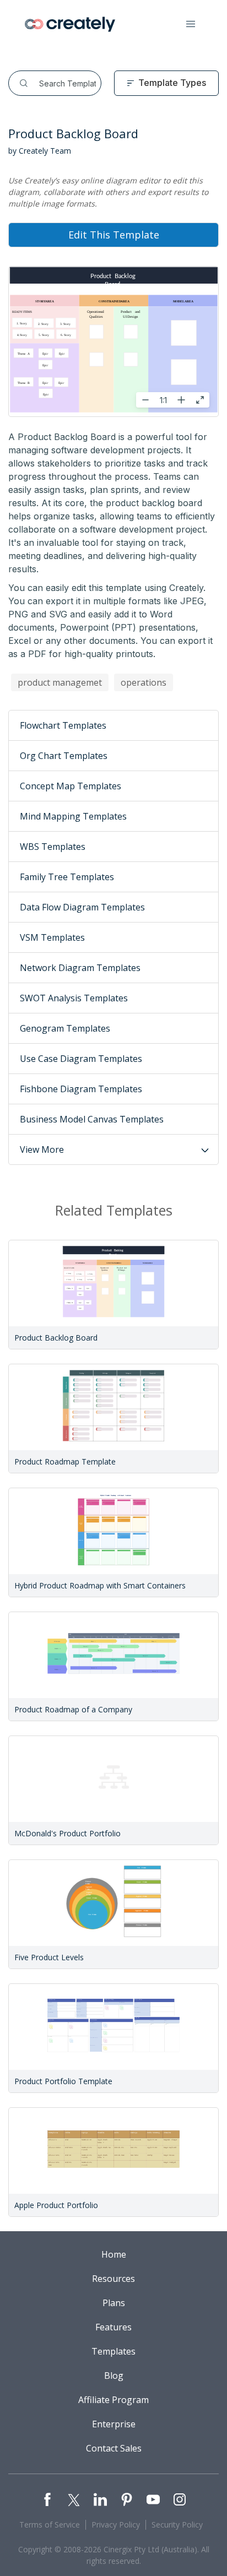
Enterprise (114, 2424)
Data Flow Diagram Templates (82, 907)
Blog (114, 2376)
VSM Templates (52, 937)
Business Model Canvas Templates (92, 1119)
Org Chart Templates (64, 756)
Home (114, 2254)
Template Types (172, 83)
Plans (114, 2303)
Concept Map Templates (71, 786)
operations (144, 682)
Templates (113, 2351)
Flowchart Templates (63, 725)
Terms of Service (50, 2525)
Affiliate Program (113, 2400)
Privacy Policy (116, 2525)
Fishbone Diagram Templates (81, 1089)
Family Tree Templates (67, 877)
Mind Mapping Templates (73, 816)
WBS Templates (53, 847)
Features (113, 2327)
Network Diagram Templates (80, 968)
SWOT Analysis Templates (74, 998)
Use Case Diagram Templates (81, 1059)
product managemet (60, 682)
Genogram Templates (65, 1028)
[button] (191, 24)
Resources (113, 2279)
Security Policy (177, 2525)
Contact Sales (114, 2448)
